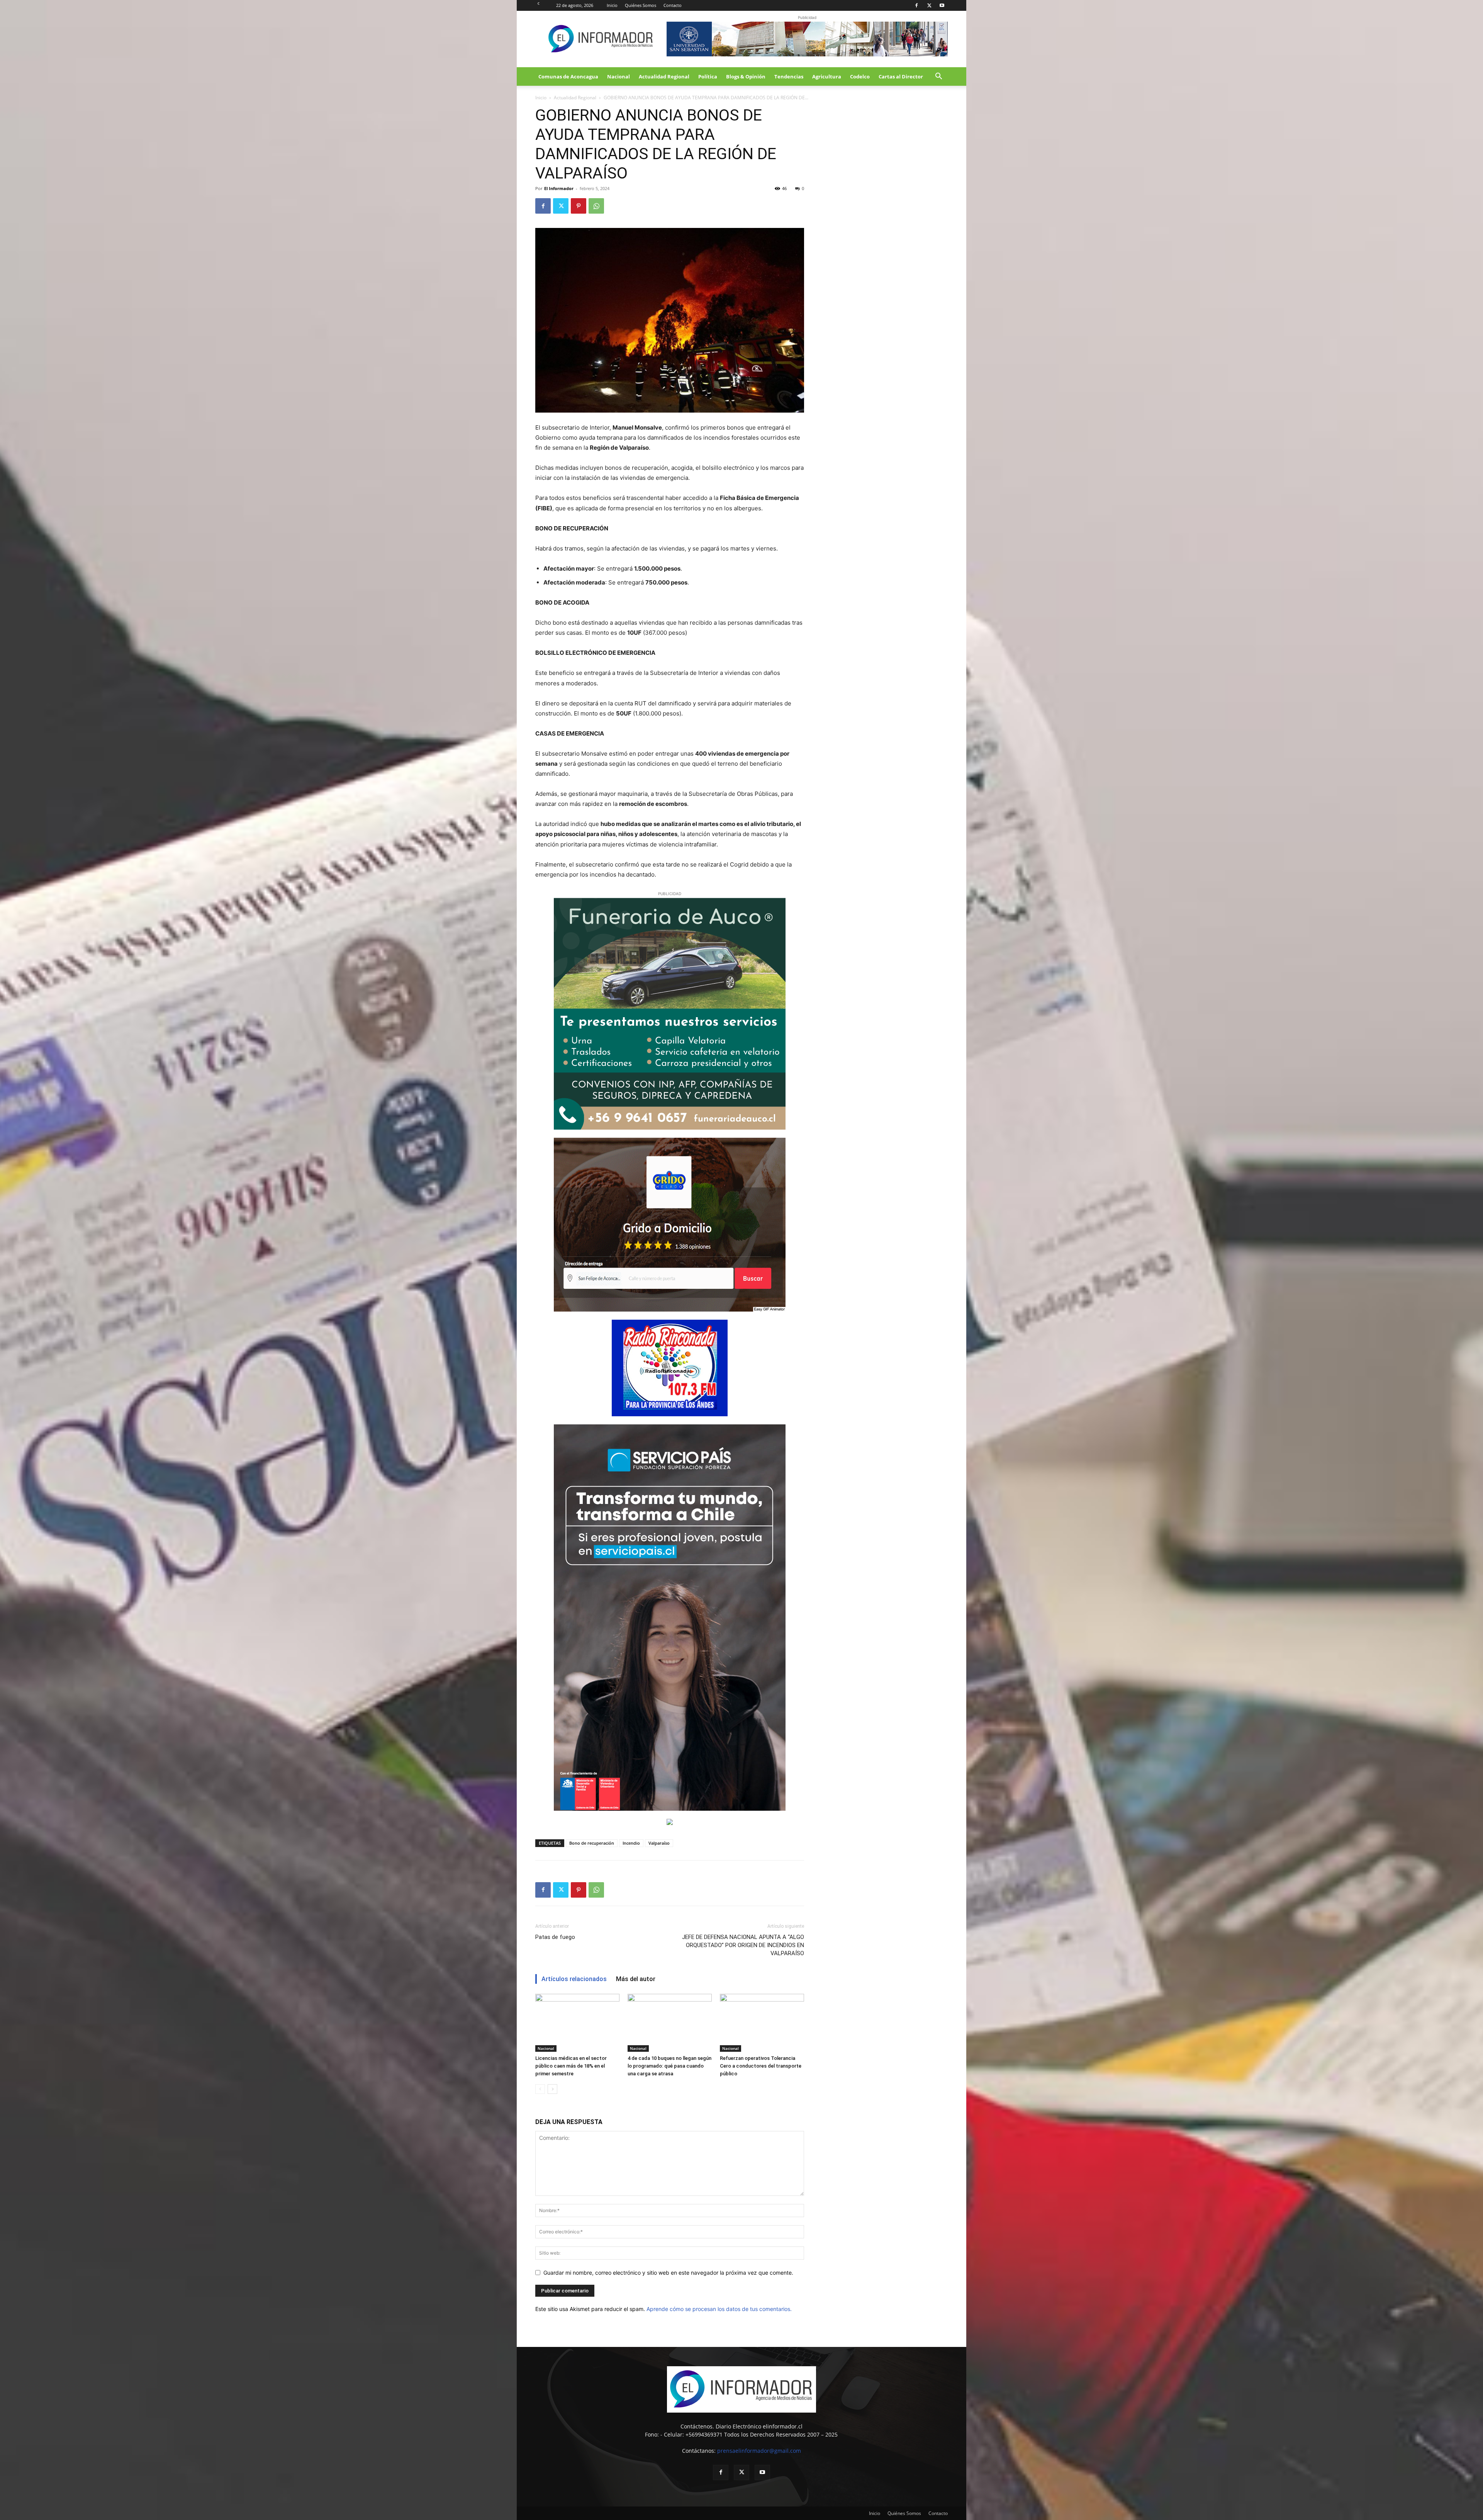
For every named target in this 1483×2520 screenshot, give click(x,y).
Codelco (860, 76)
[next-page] (552, 2089)
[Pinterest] (579, 206)
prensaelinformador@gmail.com (759, 2451)
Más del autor (636, 1979)
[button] (938, 77)
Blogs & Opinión (746, 76)
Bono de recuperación (592, 1843)
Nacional (618, 76)
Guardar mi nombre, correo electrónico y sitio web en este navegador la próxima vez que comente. (668, 2273)
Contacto (673, 5)
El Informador (559, 188)
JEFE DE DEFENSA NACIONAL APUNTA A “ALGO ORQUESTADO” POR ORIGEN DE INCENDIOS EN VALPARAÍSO (743, 1945)
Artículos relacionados (574, 1979)
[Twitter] (929, 5)
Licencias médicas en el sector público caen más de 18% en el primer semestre (571, 2066)
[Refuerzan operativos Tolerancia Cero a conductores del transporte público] (762, 2023)
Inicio (612, 5)
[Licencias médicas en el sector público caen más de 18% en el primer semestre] (577, 2023)
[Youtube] (942, 5)
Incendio (631, 1843)
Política (708, 76)
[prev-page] (540, 2089)
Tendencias (789, 76)
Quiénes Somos (641, 5)
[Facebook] (916, 5)
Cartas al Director (901, 76)
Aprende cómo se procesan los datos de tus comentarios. (719, 2309)
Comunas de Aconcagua (568, 76)
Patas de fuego (555, 1937)
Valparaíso (659, 1843)
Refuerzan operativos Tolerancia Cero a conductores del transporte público (761, 2066)
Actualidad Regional (664, 76)
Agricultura (827, 76)
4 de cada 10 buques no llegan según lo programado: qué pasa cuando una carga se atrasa (669, 2066)
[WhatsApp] (596, 206)
